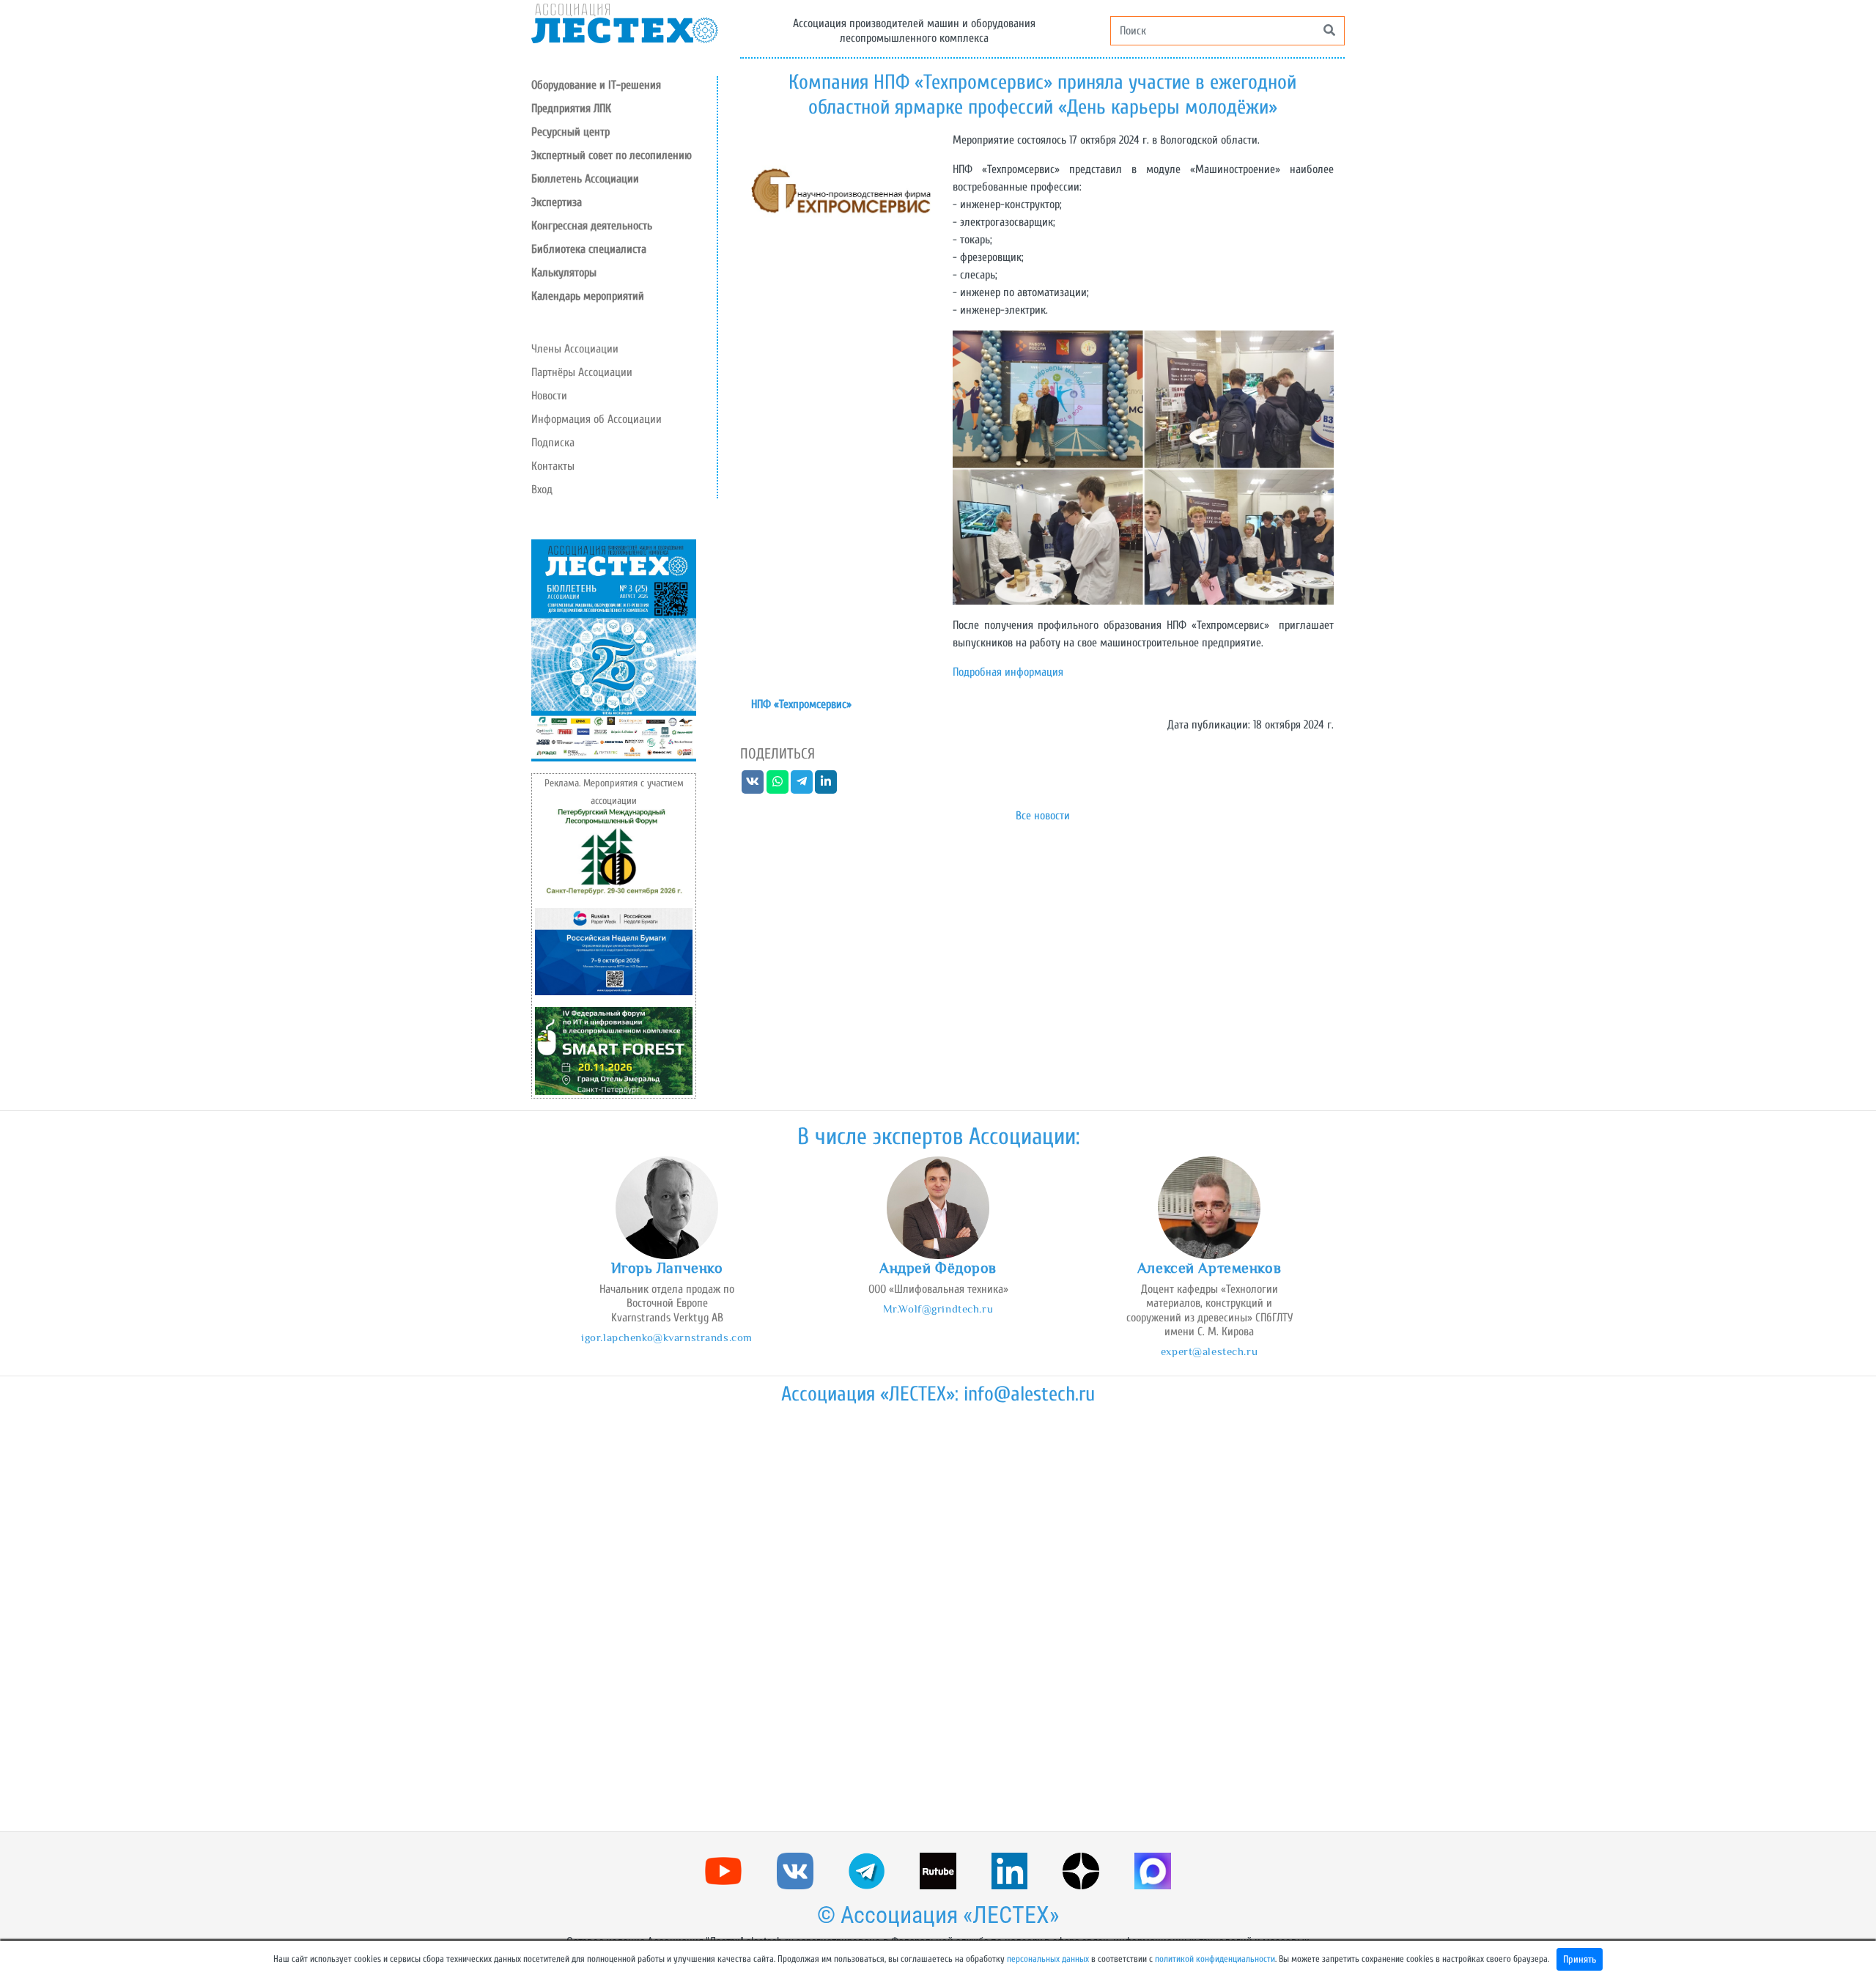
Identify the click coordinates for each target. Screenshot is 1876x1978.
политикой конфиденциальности (1215, 1959)
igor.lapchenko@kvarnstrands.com (667, 1337)
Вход (542, 490)
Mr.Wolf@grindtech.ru (938, 1309)
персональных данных (1048, 1959)
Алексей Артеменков (1209, 1268)
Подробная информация (1008, 672)
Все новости (1043, 816)
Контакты (553, 466)
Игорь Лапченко (667, 1268)
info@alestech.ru (1029, 1394)
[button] (624, 132)
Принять (1580, 1959)
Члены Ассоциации (575, 349)
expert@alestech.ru (1209, 1351)
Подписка (553, 443)
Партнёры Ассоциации (582, 372)
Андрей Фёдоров (938, 1268)
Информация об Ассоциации (597, 419)
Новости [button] (549, 396)
